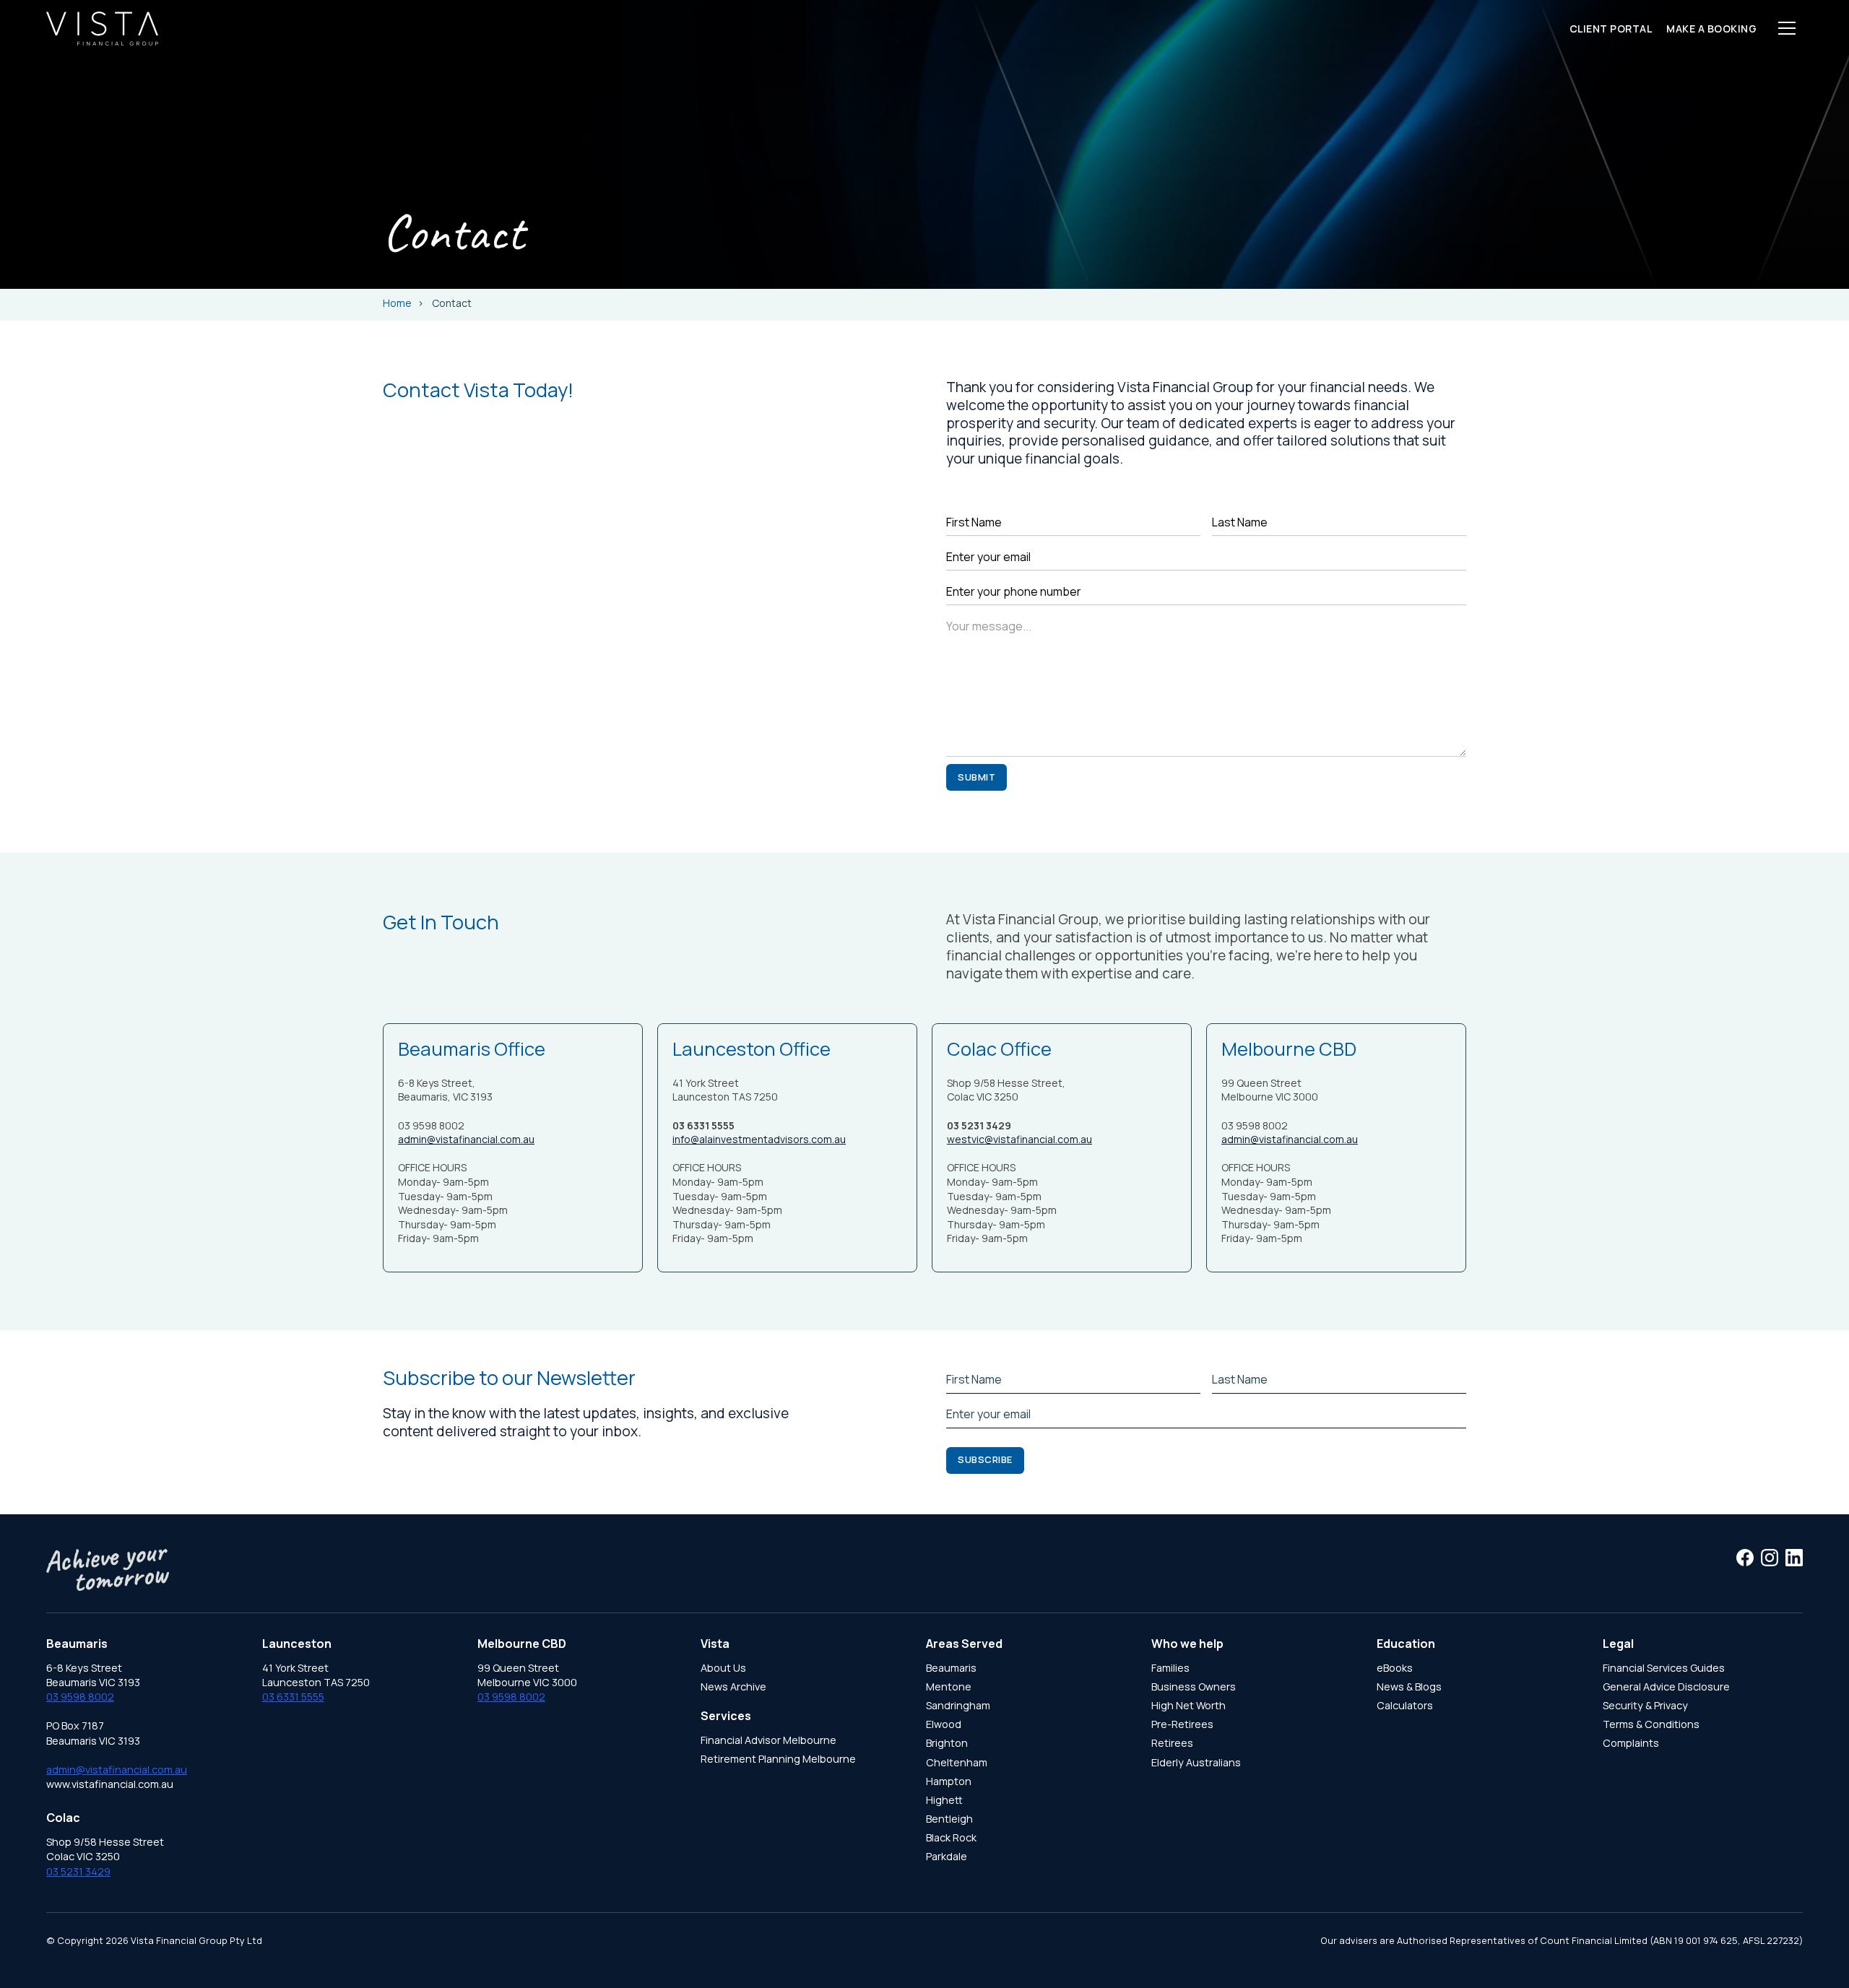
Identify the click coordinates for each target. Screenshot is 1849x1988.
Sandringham (958, 1705)
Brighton (947, 1743)
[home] (102, 29)
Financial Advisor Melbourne (768, 1740)
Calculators (1405, 1705)
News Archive (733, 1687)
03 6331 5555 (293, 1697)
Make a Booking (1711, 29)
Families (1170, 1668)
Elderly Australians (1196, 1762)
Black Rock (951, 1837)
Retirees (1172, 1743)
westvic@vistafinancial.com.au (1019, 1139)
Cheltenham (957, 1762)
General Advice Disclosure (1666, 1687)
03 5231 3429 (78, 1871)
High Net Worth (1188, 1705)
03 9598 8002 (80, 1697)
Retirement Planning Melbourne (778, 1759)
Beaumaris (951, 1668)
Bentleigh (949, 1819)
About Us (723, 1668)
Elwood (944, 1724)
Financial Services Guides (1664, 1668)
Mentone (949, 1687)
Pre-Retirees (1182, 1724)
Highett (944, 1800)
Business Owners (1194, 1687)
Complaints (1631, 1743)
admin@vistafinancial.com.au (466, 1139)
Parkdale (947, 1856)
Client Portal (1611, 29)
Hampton (949, 1781)
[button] (1787, 28)
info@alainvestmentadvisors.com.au (759, 1139)
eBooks (1395, 1668)
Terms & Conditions (1651, 1724)
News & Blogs (1409, 1687)
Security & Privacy (1645, 1705)
